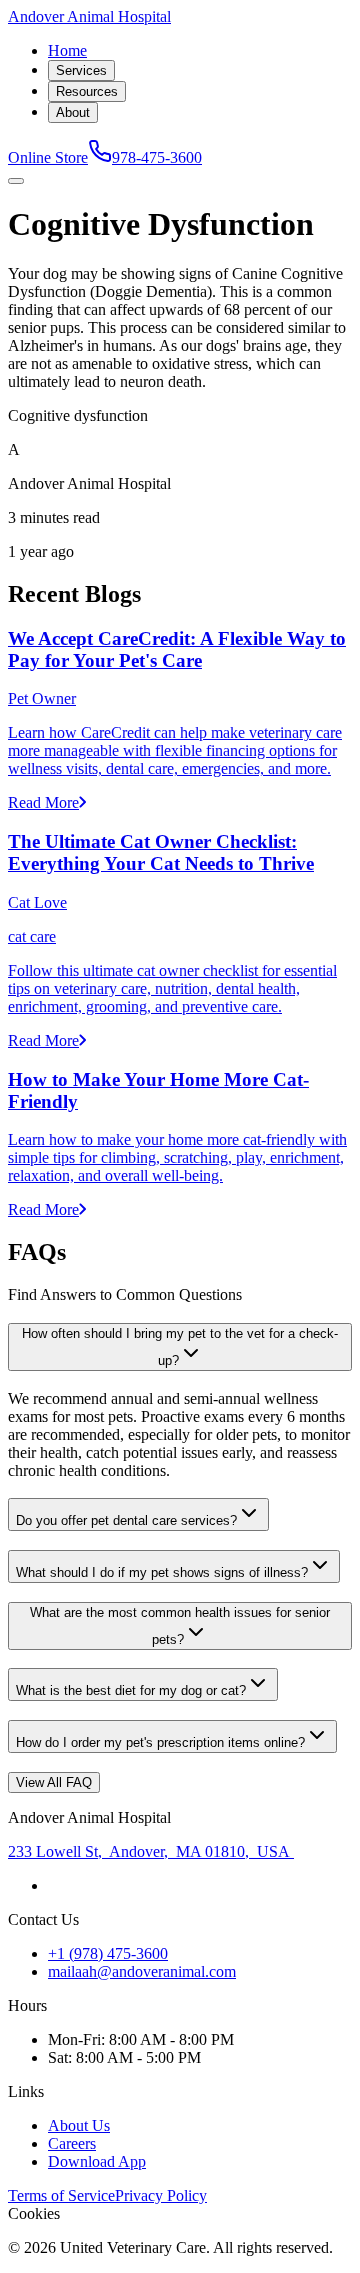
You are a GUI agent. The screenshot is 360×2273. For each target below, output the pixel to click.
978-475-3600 (157, 157)
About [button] (73, 112)
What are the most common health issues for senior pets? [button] (180, 1626)
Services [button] (81, 70)
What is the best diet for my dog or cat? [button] (131, 1690)
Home (67, 50)
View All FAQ (54, 1782)
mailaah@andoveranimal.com (142, 1971)
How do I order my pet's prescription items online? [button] (160, 1742)
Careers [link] (72, 2143)
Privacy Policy (161, 2195)
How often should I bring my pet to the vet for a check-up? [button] (180, 1347)
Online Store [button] (48, 157)
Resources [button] (87, 91)
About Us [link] (79, 2125)
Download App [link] (97, 2161)
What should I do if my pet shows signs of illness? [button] (162, 1572)
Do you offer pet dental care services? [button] (126, 1520)
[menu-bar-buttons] (16, 181)
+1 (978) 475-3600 (108, 1953)
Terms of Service (61, 2195)
